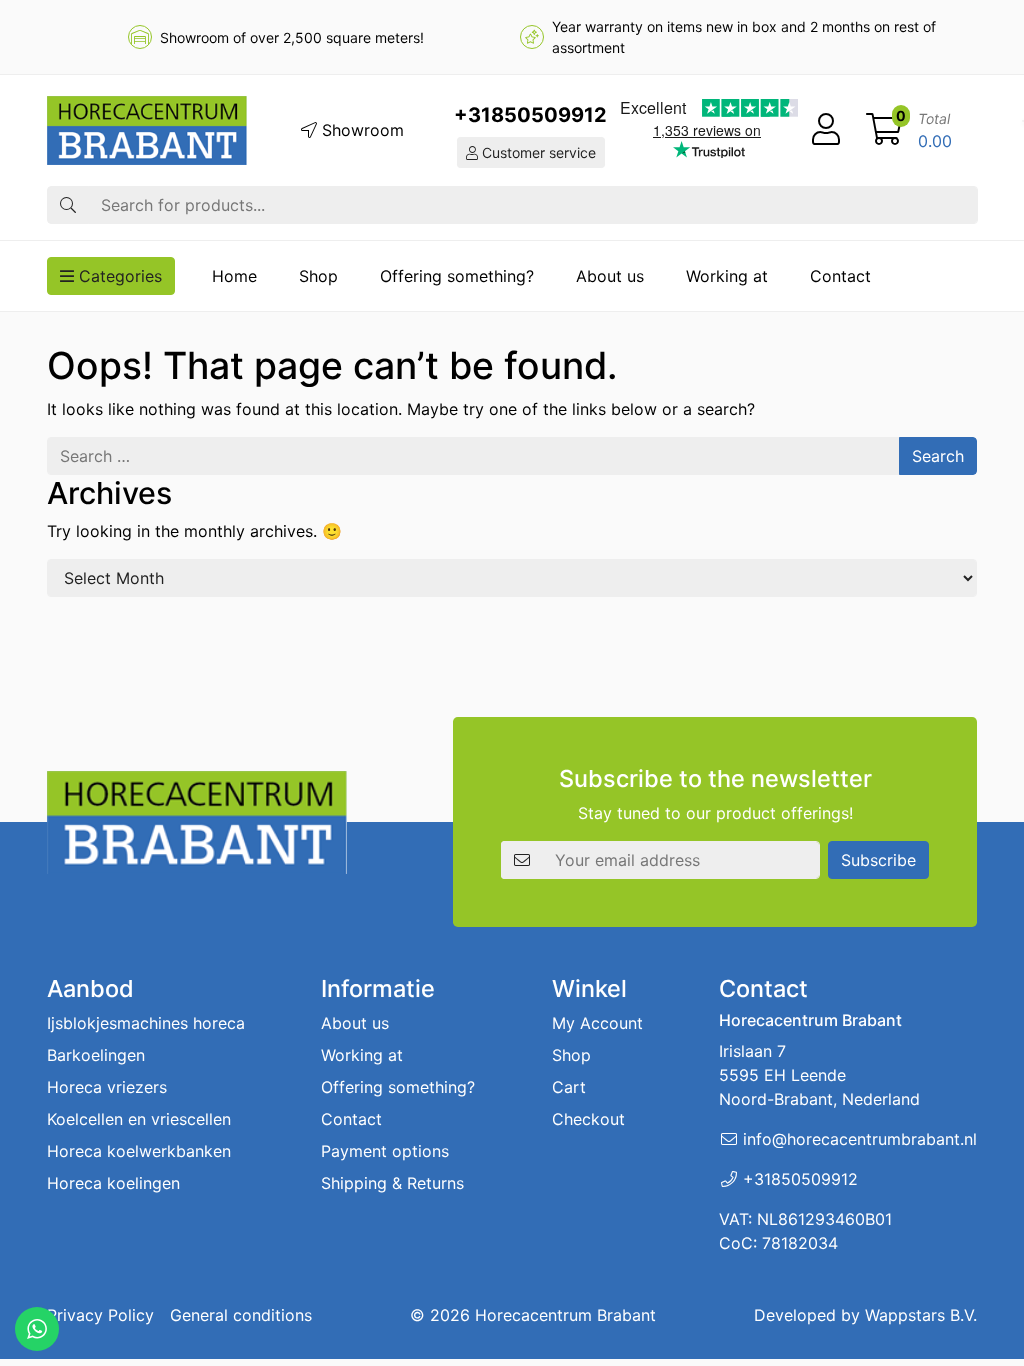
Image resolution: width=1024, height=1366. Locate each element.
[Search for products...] (68, 205)
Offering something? (457, 276)
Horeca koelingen (113, 1183)
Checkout (588, 1119)
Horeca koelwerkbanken (139, 1151)
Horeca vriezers (107, 1087)
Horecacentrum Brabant (565, 1315)
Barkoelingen (96, 1055)
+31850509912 (530, 115)
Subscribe (878, 860)
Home (234, 276)
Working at (727, 276)
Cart (569, 1087)
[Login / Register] (826, 130)
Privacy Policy (100, 1315)
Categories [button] (118, 276)
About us (610, 276)
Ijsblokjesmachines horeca (146, 1023)
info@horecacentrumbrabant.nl (860, 1139)
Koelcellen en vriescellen (139, 1119)
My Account (597, 1023)
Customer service (537, 152)
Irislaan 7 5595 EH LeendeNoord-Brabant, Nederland (819, 1075)
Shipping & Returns (392, 1183)
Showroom (360, 130)
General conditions (241, 1315)
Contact (840, 276)
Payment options (385, 1151)
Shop (318, 276)
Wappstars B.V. (921, 1315)
